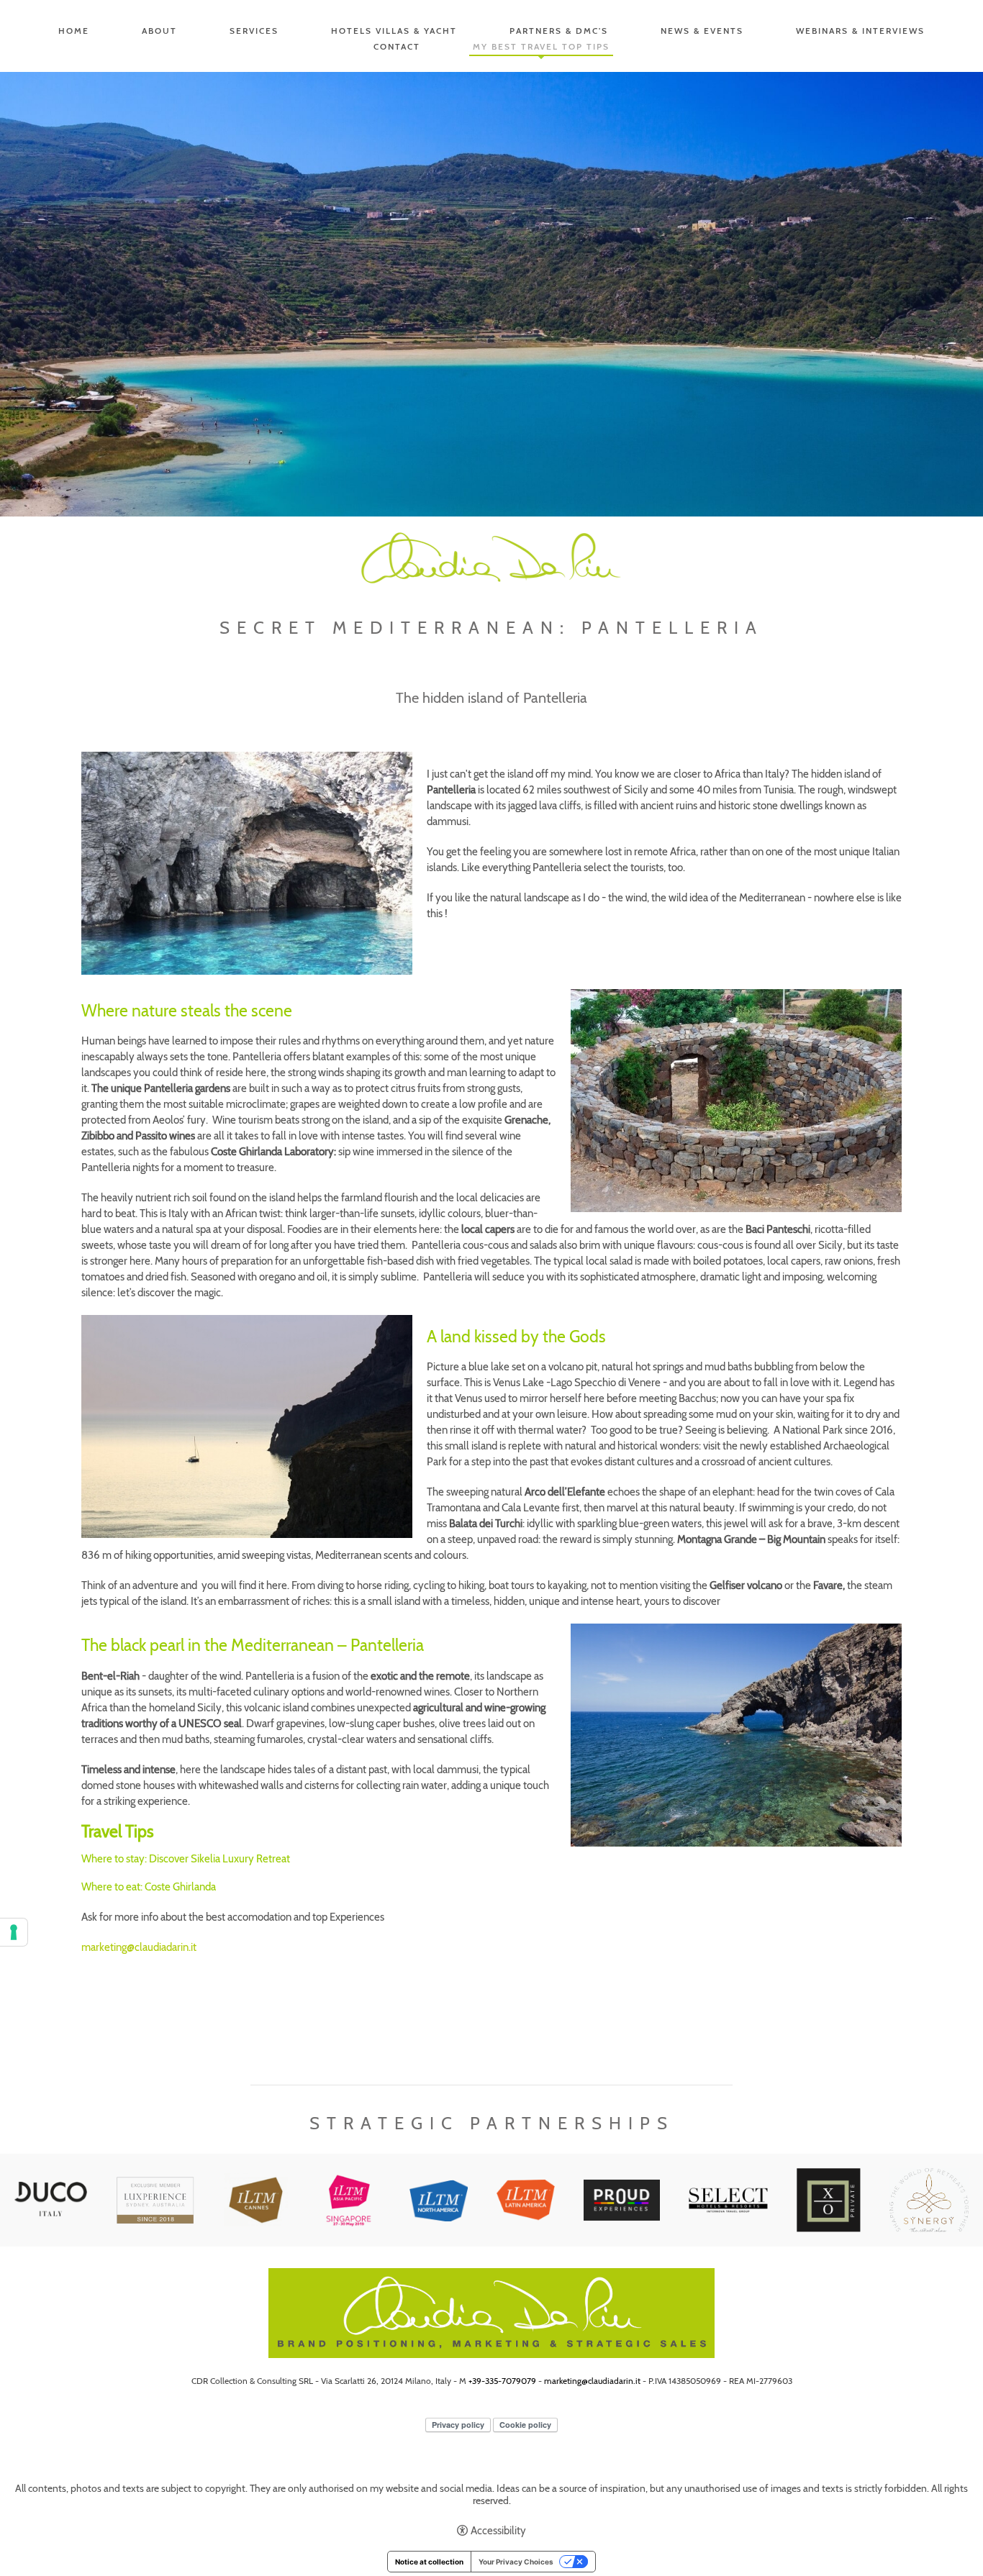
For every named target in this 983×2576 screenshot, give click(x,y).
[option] (491, 294)
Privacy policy (458, 2425)
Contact (397, 46)
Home (74, 31)
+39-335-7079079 (502, 2381)
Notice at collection (429, 2562)
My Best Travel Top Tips (541, 46)
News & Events (702, 31)
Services (254, 31)
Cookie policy (525, 2425)
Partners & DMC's (559, 31)
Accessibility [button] (498, 2531)
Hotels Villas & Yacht (394, 31)
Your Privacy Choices (516, 2562)
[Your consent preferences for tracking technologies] (14, 1932)
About (159, 31)
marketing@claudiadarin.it (139, 1947)
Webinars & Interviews (860, 31)
